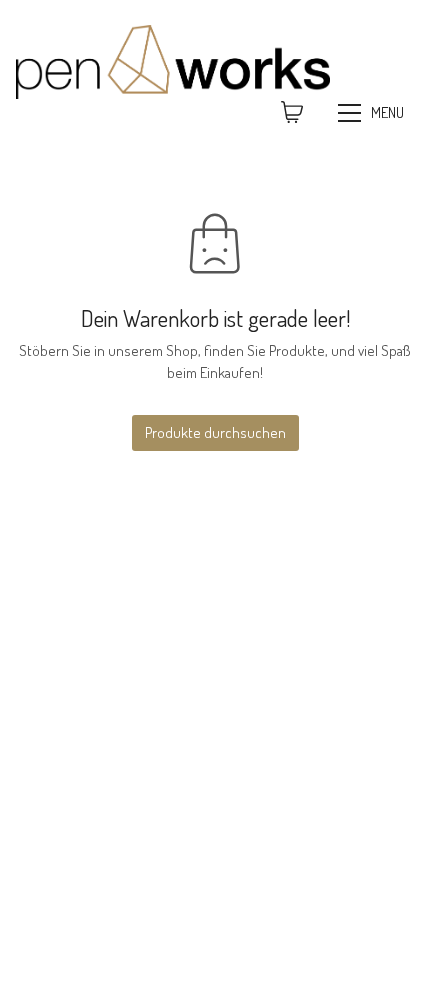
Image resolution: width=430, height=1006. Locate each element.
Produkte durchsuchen (215, 432)
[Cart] (292, 113)
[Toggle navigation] (373, 113)
